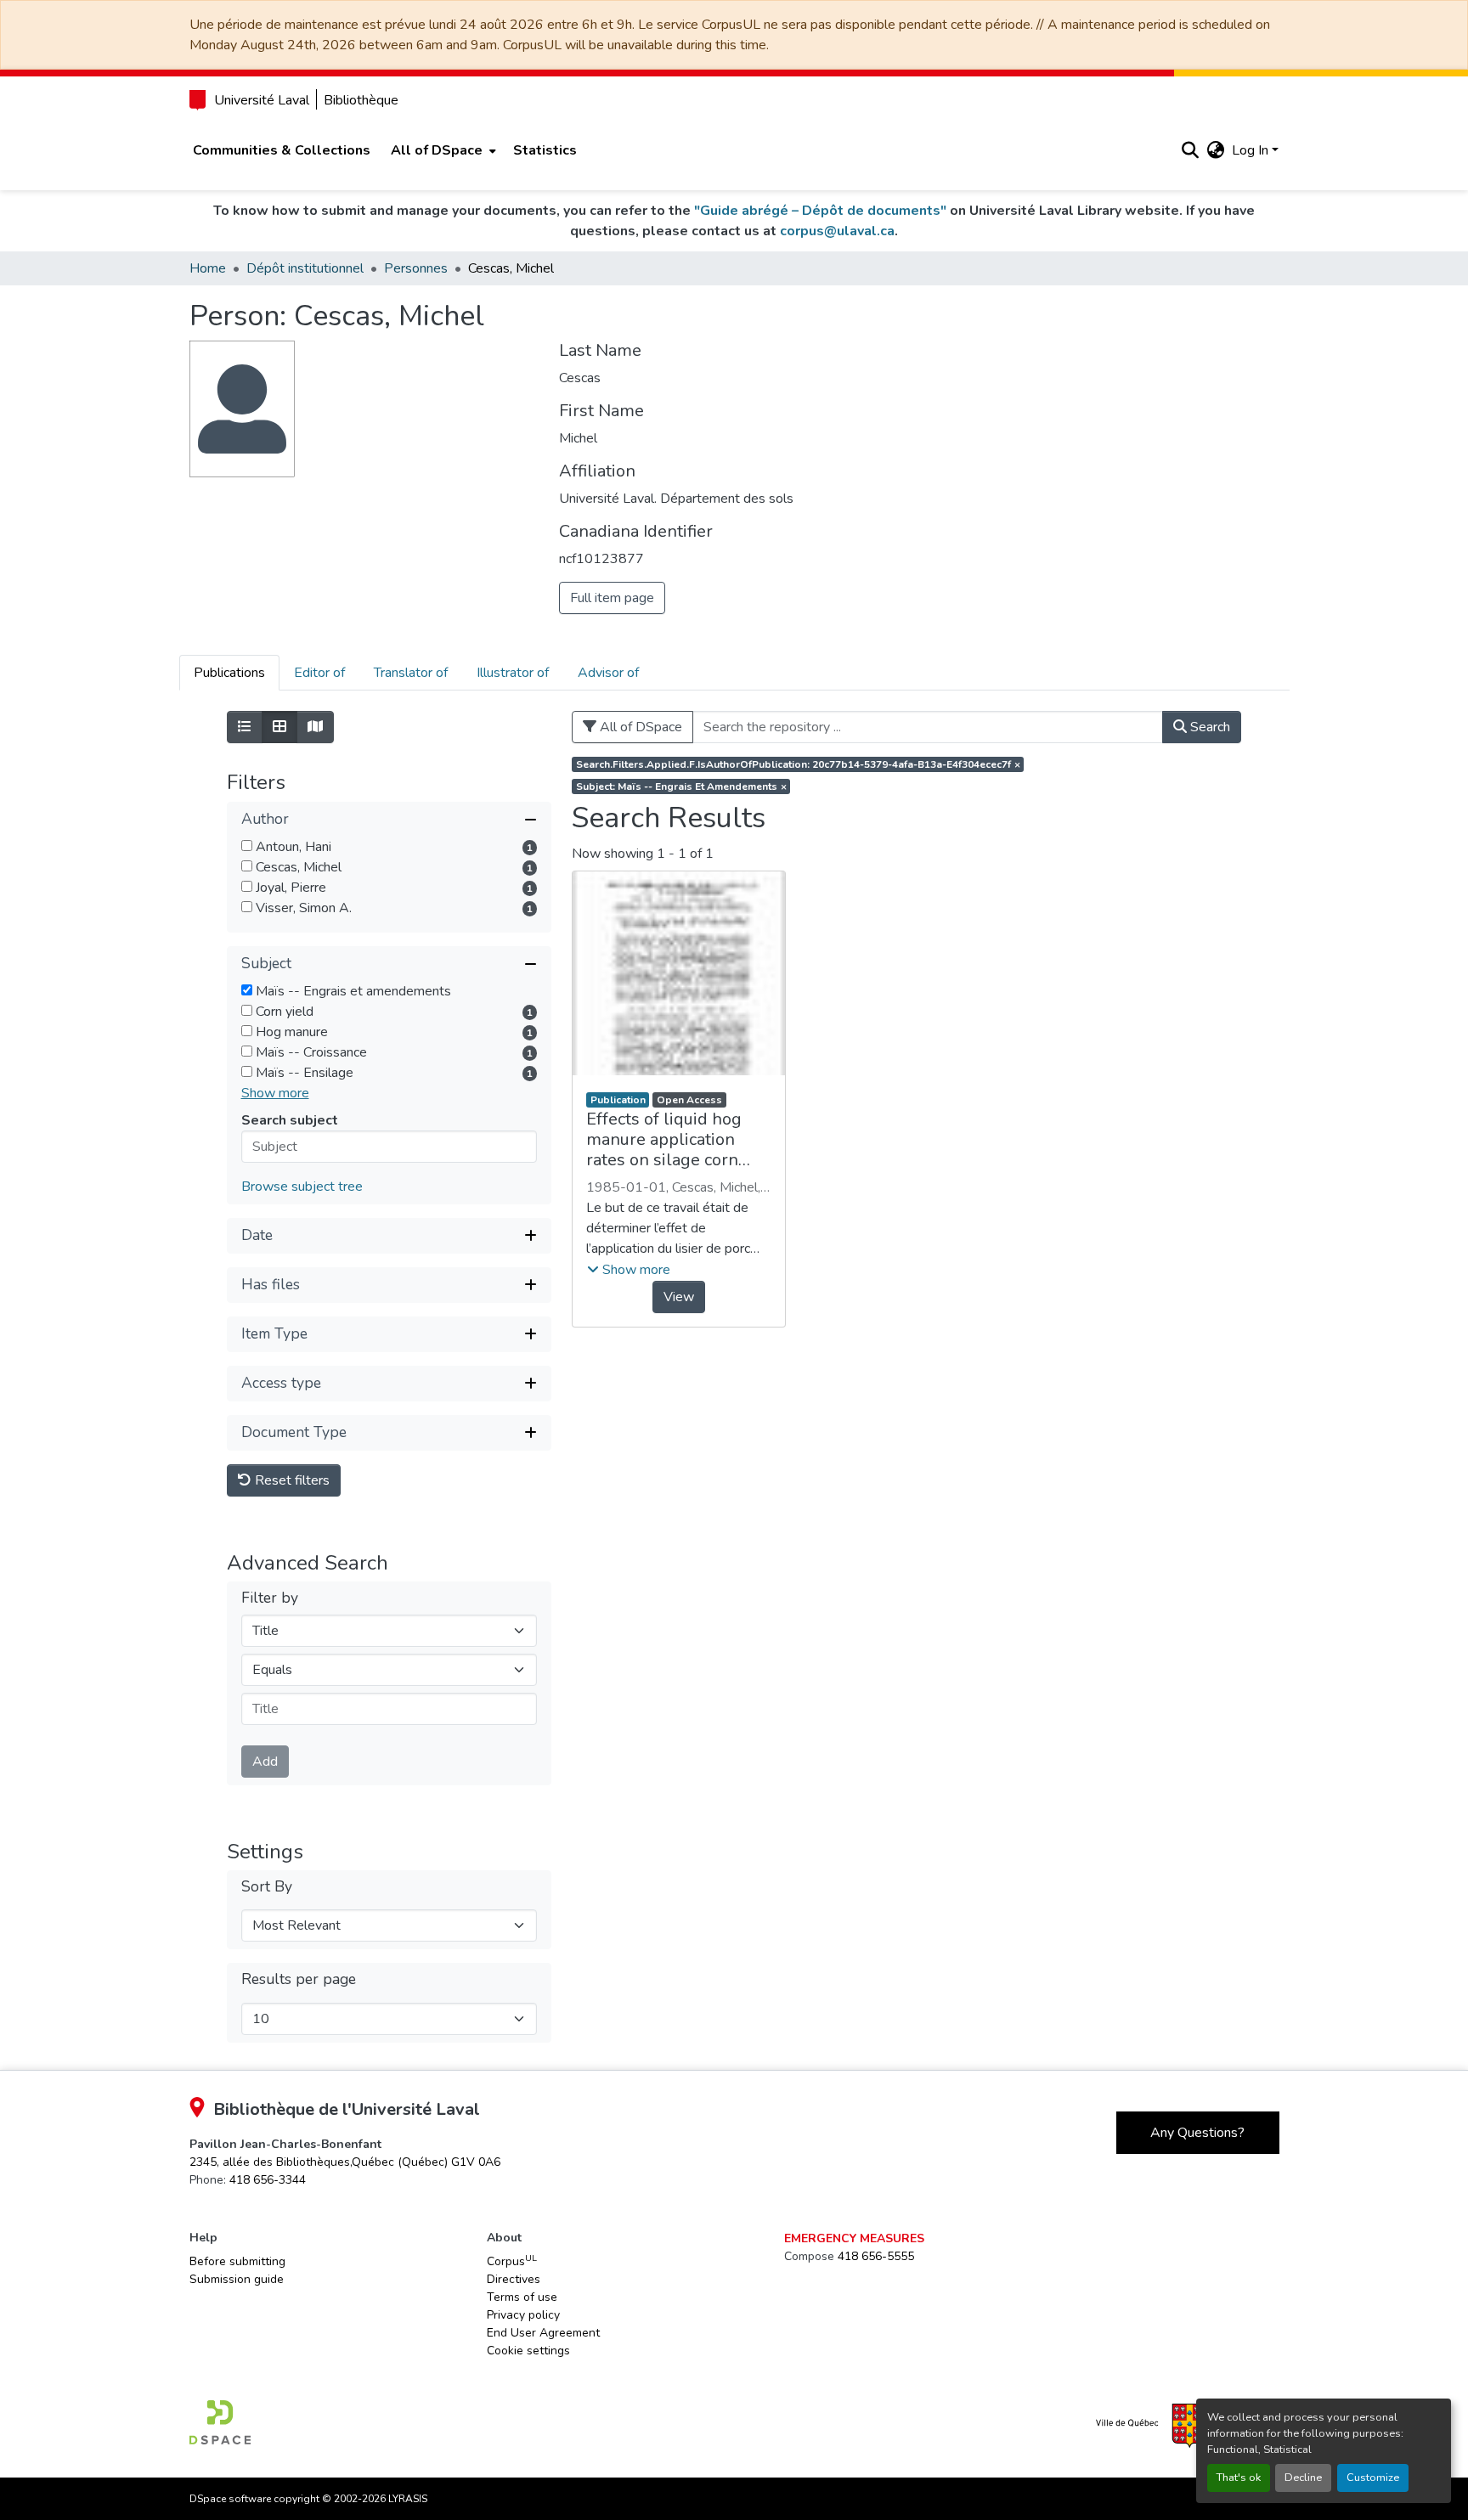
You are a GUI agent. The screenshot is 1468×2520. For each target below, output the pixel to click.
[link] (345, 2162)
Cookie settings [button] (528, 2351)
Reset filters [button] (291, 1480)
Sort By (267, 1887)
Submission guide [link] (237, 2279)
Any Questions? (1197, 2133)
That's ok (1239, 2478)
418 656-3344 (268, 2180)
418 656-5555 (876, 2256)
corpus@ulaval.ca (837, 231)
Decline (1303, 2478)
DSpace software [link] (230, 2499)
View (679, 1297)
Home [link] (208, 268)
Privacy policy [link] (523, 2315)
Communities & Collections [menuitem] (282, 150)
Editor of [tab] (319, 673)
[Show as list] (245, 727)
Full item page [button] (612, 598)
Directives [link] (514, 2279)
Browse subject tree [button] (302, 1187)
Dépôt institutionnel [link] (305, 268)
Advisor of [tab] (608, 673)
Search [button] (1208, 727)
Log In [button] (1252, 150)
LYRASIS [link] (408, 2499)
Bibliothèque (361, 100)
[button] (1191, 150)
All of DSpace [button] (437, 150)
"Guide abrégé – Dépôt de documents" (820, 211)
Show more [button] (275, 1093)
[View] (679, 973)
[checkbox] (247, 846)
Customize (1373, 2478)
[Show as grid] (279, 727)
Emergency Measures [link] (854, 2238)
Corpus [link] (512, 2261)
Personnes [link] (416, 268)
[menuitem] (442, 150)
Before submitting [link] (237, 2261)
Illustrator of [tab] (513, 673)
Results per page (299, 1979)
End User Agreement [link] (543, 2333)
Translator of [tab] (411, 673)
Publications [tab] (229, 673)
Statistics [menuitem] (545, 150)
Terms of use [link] (522, 2297)
